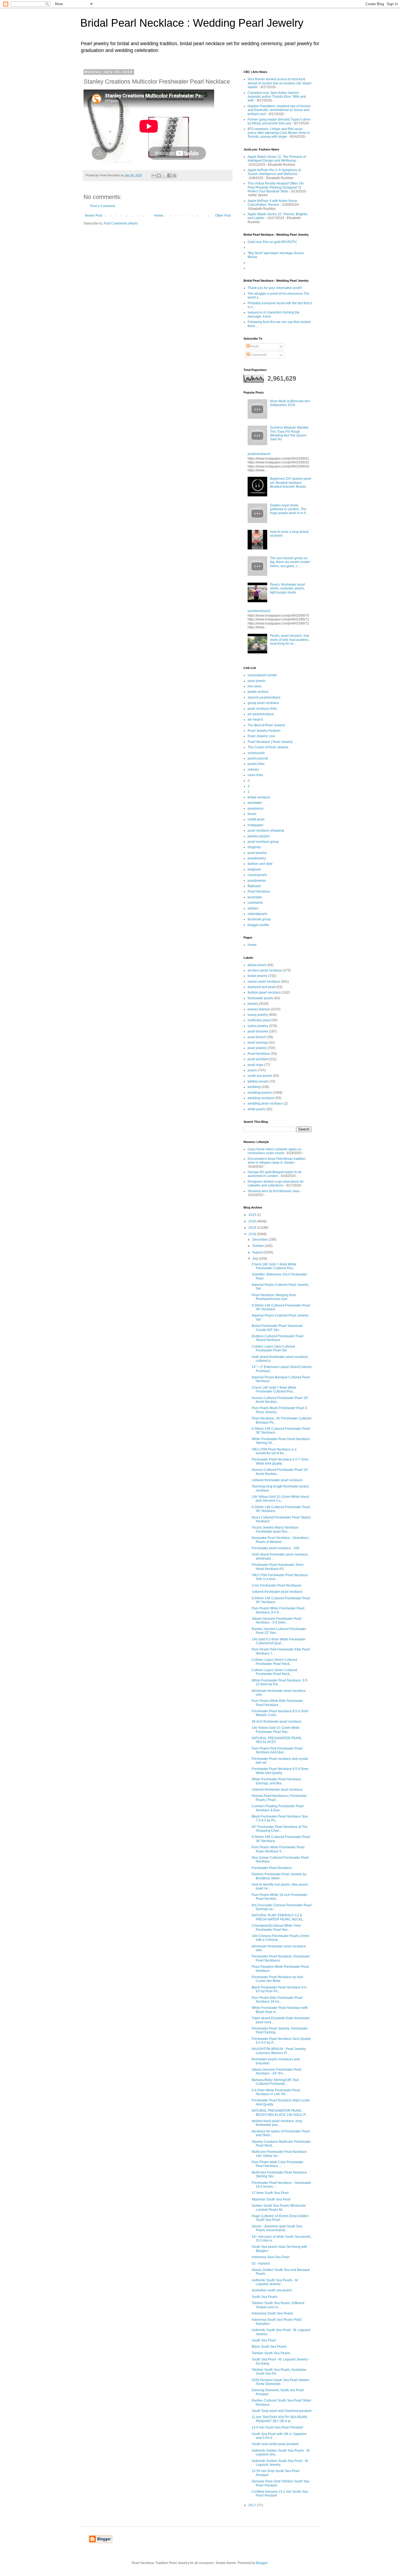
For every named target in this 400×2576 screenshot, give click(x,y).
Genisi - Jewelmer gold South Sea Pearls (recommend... (277, 2228)
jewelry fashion (259, 1009)
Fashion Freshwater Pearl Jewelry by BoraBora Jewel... (279, 1876)
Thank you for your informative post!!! (275, 288)
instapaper (256, 825)
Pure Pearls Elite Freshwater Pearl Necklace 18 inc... (277, 2000)
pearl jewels (257, 681)
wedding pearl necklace (265, 1103)
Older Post (223, 216)
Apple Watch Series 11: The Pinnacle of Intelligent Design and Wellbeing (277, 159)
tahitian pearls (258, 1081)
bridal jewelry (258, 976)
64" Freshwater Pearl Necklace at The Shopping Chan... (280, 1829)
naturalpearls (257, 914)
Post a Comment (103, 206)
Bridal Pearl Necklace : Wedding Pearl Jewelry (192, 23)
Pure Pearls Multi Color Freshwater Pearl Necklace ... (278, 2164)
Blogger (262, 2563)
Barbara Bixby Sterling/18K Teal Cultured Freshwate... (275, 2082)
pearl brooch (257, 1037)
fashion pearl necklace (264, 992)
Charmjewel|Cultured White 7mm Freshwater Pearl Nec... (276, 1928)
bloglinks (254, 847)
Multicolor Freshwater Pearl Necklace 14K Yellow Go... (279, 2154)
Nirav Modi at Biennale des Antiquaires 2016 (290, 403)
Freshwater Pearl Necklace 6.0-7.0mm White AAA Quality (280, 1461)
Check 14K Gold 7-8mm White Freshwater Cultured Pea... (274, 1266)
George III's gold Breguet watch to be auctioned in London (275, 1174)
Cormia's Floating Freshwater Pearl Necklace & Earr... (278, 1808)
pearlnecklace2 (259, 611)
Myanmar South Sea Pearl (271, 2199)
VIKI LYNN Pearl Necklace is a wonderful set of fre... (274, 1451)
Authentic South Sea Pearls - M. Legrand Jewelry (275, 2282)
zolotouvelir (256, 753)
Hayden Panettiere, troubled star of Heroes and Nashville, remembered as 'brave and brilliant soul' (279, 110)
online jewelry (258, 1026)
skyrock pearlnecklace (264, 697)
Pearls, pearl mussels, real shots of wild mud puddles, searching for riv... (290, 640)
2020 (253, 1221)
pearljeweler (257, 881)
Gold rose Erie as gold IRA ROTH (272, 242)
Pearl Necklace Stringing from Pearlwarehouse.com (274, 1297)
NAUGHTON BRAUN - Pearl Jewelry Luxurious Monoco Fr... (279, 2051)
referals (253, 770)
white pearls (257, 1109)
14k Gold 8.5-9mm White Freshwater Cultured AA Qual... (279, 1641)
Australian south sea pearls (272, 2290)
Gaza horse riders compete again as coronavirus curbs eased (274, 1151)
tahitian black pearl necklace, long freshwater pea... (277, 2123)
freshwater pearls (260, 998)
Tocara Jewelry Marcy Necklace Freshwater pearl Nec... (275, 1529)
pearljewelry (257, 858)
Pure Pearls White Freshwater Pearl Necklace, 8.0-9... (278, 1610)
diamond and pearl (262, 987)
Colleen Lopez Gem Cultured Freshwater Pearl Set (273, 1348)
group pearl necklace (263, 703)
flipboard (254, 886)
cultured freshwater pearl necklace (277, 1480)
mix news (255, 686)
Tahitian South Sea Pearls (271, 2353)
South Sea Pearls (265, 2297)
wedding (254, 1087)
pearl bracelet (258, 1031)
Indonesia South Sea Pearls (272, 2313)
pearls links (256, 764)
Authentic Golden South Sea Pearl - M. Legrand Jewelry (280, 2463)
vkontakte (255, 803)
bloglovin (254, 869)
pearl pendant (258, 1059)
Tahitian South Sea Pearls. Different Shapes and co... (278, 2305)
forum (252, 814)
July (256, 1259)
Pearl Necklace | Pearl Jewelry (270, 742)
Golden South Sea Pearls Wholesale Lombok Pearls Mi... (279, 2208)
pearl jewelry (257, 853)
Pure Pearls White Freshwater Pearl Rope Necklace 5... (278, 1849)
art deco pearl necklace (265, 970)
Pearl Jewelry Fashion (264, 731)
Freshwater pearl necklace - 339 (276, 1548)
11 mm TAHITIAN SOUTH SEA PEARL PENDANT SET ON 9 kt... (280, 2419)
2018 (253, 1234)
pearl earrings (258, 1043)
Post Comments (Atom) (121, 223)
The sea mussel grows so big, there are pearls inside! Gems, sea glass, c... (290, 562)
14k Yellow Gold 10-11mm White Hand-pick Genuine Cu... (281, 1499)
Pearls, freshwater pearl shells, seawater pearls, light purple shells (287, 588)
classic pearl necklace (264, 982)
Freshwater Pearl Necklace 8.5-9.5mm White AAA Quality (280, 1771)
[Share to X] (164, 176)
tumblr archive (258, 692)
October (259, 1246)
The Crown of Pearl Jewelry (268, 747)
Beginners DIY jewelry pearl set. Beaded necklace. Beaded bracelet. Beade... (291, 483)
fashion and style (260, 864)
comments (255, 903)
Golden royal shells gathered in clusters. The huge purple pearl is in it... (289, 509)
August (258, 1252)
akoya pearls (257, 965)
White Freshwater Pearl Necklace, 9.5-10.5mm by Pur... (280, 1682)
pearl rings (256, 1065)
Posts (254, 346)
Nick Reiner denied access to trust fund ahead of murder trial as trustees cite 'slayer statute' (280, 83)
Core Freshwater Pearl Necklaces (277, 1585)
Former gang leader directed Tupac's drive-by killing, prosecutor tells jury (279, 121)
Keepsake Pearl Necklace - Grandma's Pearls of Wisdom (280, 1540)
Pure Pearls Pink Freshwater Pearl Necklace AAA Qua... (277, 1750)
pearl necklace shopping (266, 831)
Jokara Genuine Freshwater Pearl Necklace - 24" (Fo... (277, 2071)
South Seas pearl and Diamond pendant (281, 2411)
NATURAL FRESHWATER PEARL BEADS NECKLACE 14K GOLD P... (280, 2113)
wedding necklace (261, 1098)
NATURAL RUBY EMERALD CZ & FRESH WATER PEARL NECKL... (279, 1917)
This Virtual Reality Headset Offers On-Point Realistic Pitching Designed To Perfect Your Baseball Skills (276, 187)
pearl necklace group (263, 842)
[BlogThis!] (159, 176)
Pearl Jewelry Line (261, 736)
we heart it (255, 720)
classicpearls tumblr (262, 675)
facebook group (259, 919)
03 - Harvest (261, 2264)
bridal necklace (259, 797)
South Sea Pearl (264, 2340)
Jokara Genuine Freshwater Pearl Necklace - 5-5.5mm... (277, 1621)
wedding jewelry (260, 1093)
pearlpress (256, 809)
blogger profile (258, 925)
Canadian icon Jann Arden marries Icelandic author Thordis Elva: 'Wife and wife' (277, 97)
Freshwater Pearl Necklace (272, 1868)
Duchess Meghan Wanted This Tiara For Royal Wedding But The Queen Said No (289, 433)
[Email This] (154, 176)
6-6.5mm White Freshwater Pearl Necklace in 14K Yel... (276, 2092)
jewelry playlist (259, 836)
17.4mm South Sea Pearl (270, 2193)
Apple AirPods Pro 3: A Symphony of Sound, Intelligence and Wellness (274, 172)
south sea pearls (260, 1076)
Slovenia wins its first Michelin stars (274, 1191)
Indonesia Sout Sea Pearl (271, 2257)
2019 (253, 1228)
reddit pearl (256, 819)
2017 (253, 2505)
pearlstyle (255, 897)
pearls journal (258, 758)
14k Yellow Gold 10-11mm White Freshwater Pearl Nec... (276, 1730)
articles (253, 908)
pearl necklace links (262, 709)
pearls (252, 1070)
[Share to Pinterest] (174, 176)
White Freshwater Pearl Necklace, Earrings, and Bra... (277, 1781)
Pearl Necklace (259, 892)
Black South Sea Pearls (269, 2347)
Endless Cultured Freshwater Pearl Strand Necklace (278, 1338)
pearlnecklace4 (259, 454)
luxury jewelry (258, 1015)
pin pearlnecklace (261, 714)
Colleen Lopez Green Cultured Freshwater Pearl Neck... (274, 1662)
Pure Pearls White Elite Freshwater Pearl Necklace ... (277, 1703)
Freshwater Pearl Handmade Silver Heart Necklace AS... (278, 1567)
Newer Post (93, 216)
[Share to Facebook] (169, 176)
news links (255, 775)
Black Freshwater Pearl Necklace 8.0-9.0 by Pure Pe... (279, 1989)
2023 (253, 1215)
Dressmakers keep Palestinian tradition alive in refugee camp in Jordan (277, 1161)
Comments (258, 355)
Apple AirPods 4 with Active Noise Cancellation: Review (272, 203)
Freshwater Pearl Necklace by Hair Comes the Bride (277, 1979)
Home (159, 216)
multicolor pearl (259, 1020)
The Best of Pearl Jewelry (266, 725)
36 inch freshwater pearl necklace (277, 1722)
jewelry (253, 1004)
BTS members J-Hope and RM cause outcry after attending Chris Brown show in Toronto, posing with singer (279, 133)
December (260, 1240)
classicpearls (257, 875)
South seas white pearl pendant (275, 2444)
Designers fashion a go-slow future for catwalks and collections (276, 1184)
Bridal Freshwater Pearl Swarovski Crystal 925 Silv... (277, 1328)
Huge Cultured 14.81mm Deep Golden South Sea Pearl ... (280, 2218)
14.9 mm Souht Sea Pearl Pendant (277, 2427)
